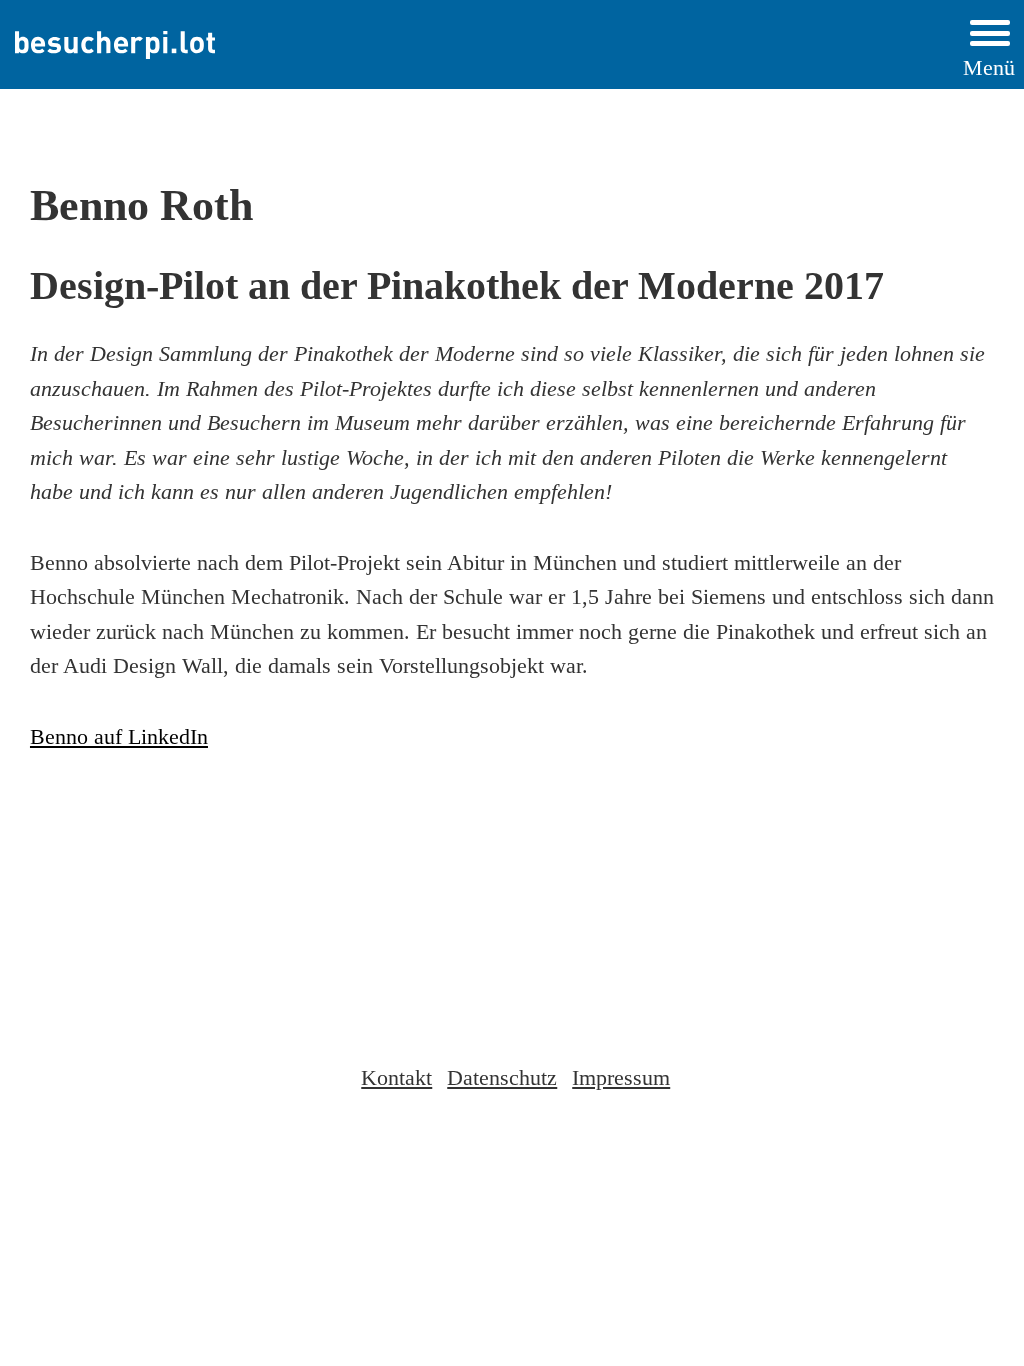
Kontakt (396, 1077)
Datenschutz (502, 1077)
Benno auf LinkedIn (119, 737)
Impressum (621, 1077)
